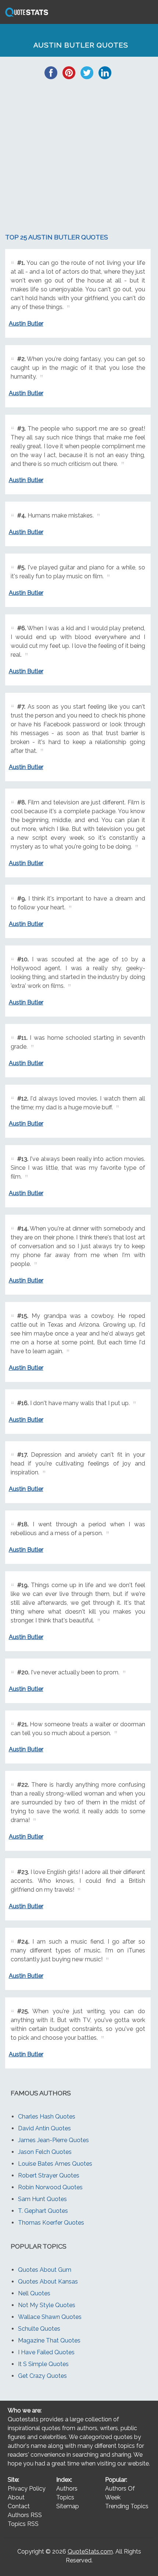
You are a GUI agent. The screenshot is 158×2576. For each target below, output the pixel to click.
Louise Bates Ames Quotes (55, 2164)
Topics (65, 2497)
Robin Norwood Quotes (50, 2187)
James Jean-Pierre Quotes (53, 2140)
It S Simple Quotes (43, 2364)
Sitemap (68, 2506)
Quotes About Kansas (48, 2282)
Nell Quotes (34, 2293)
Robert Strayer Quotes (49, 2175)
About (16, 2497)
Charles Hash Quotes (47, 2117)
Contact (19, 2506)
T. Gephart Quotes (43, 2211)
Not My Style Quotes (47, 2305)
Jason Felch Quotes (45, 2152)
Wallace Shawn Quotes (50, 2317)
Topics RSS (23, 2524)
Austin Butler (26, 324)
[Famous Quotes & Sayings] (25, 16)
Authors (67, 2489)
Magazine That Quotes (49, 2340)
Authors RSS (25, 2515)
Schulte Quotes (39, 2329)
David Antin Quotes (44, 2128)
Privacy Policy (27, 2489)
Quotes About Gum (45, 2270)
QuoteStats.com (90, 2552)
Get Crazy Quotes (42, 2376)
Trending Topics (127, 2506)
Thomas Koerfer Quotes (51, 2223)
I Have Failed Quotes (46, 2352)
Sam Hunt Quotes (42, 2199)
